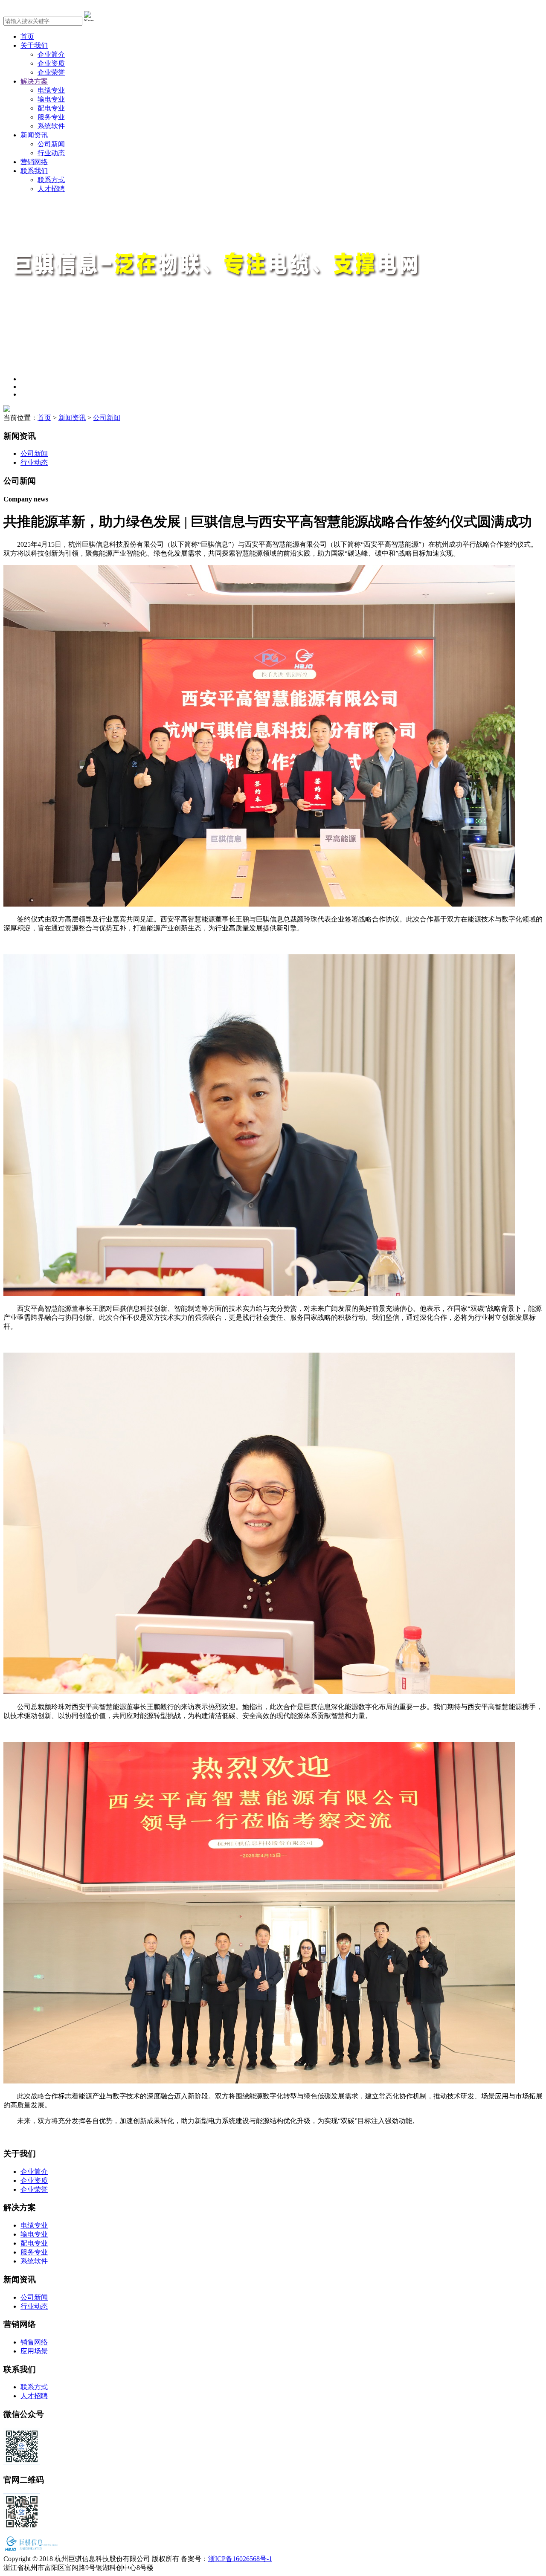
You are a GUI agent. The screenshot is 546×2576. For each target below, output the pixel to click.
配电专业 (51, 108)
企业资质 (51, 63)
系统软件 (51, 126)
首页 (27, 36)
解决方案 (34, 81)
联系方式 (51, 180)
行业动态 (51, 153)
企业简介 (51, 54)
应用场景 (34, 2351)
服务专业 (51, 117)
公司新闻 (51, 144)
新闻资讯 (34, 135)
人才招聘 (51, 189)
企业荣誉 (51, 72)
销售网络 (34, 2342)
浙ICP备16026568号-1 (240, 2559)
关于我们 (34, 45)
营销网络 (34, 162)
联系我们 (34, 171)
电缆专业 (51, 90)
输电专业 (51, 99)
